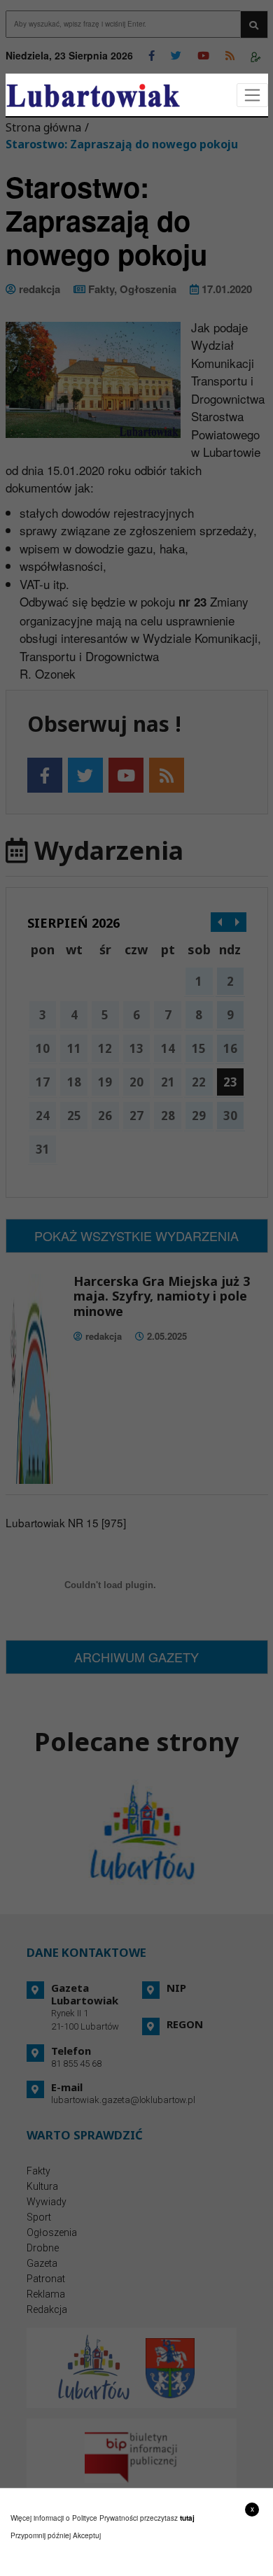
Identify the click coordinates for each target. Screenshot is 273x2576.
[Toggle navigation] (252, 95)
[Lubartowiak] (93, 95)
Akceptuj (87, 2535)
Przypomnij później (41, 2535)
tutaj (187, 2518)
